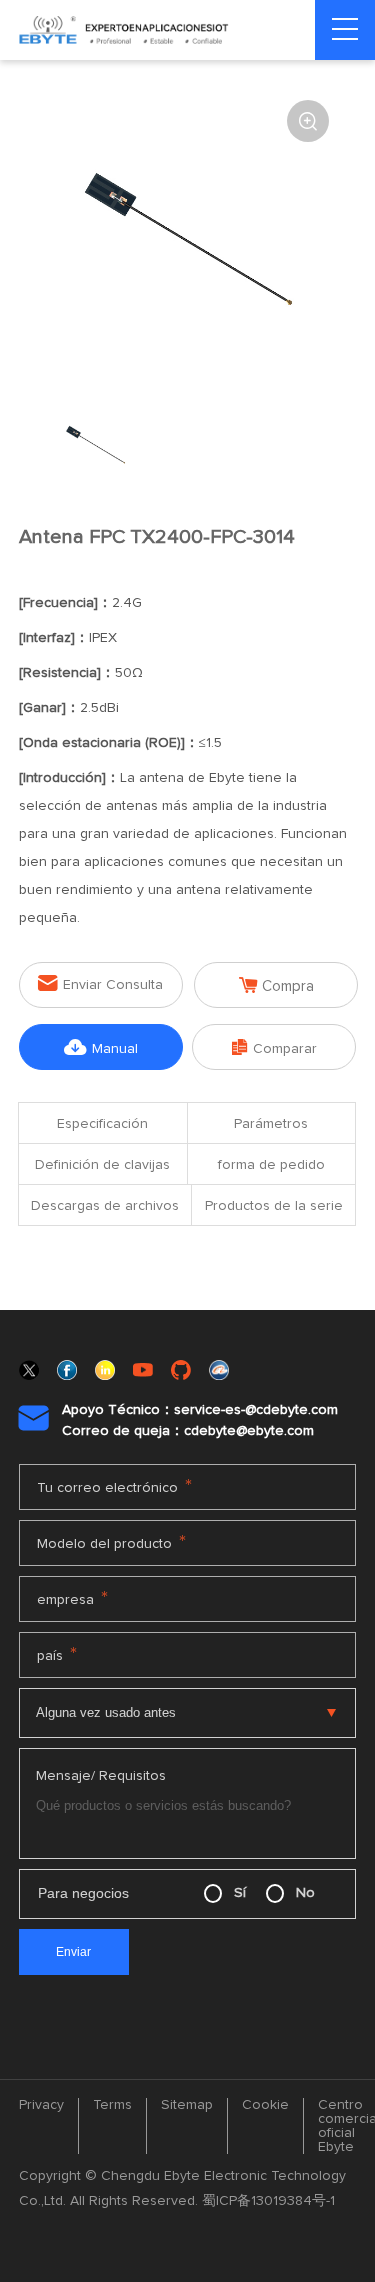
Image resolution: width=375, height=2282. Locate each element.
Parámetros (271, 1124)
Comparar (274, 1047)
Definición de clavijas (102, 1165)
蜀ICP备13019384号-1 (268, 2201)
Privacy (41, 2105)
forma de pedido (271, 1165)
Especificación (102, 1124)
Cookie (265, 2105)
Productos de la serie (274, 1206)
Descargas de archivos (105, 1206)
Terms (112, 2105)
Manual (101, 1047)
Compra (276, 985)
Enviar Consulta (100, 983)
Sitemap (187, 2105)
